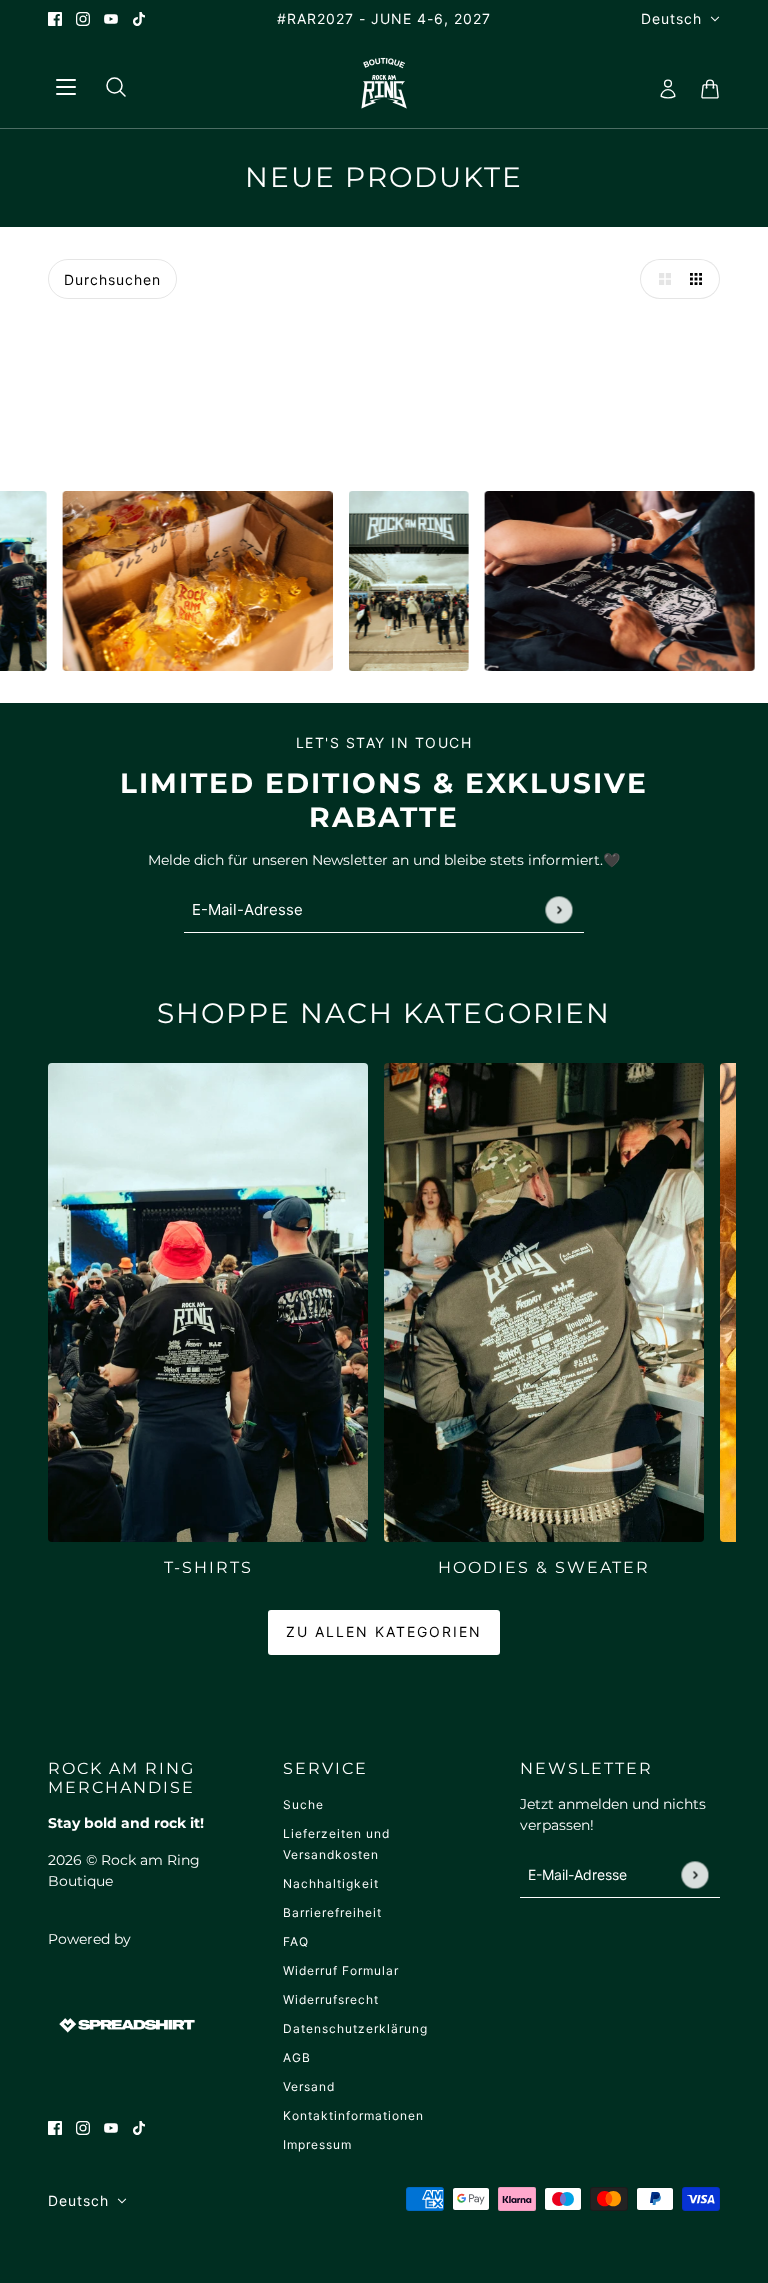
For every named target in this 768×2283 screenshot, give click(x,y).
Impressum (317, 2144)
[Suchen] (108, 83)
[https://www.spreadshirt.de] (125, 2024)
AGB (297, 2057)
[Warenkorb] (704, 83)
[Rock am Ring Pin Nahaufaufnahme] (152, 581)
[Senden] (558, 909)
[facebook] (55, 18)
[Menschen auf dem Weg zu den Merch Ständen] (363, 581)
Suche (303, 1804)
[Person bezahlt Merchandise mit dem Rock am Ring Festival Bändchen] (574, 581)
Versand (309, 2086)
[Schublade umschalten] (65, 83)
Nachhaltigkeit (331, 1883)
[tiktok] (139, 18)
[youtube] (111, 18)
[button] (660, 279)
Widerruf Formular (341, 1970)
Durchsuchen (112, 279)
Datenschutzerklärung (355, 2028)
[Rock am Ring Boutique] (384, 83)
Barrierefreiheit (332, 1912)
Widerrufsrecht (331, 1999)
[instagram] (83, 18)
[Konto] (662, 83)
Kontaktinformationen (353, 2115)
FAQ (296, 1941)
